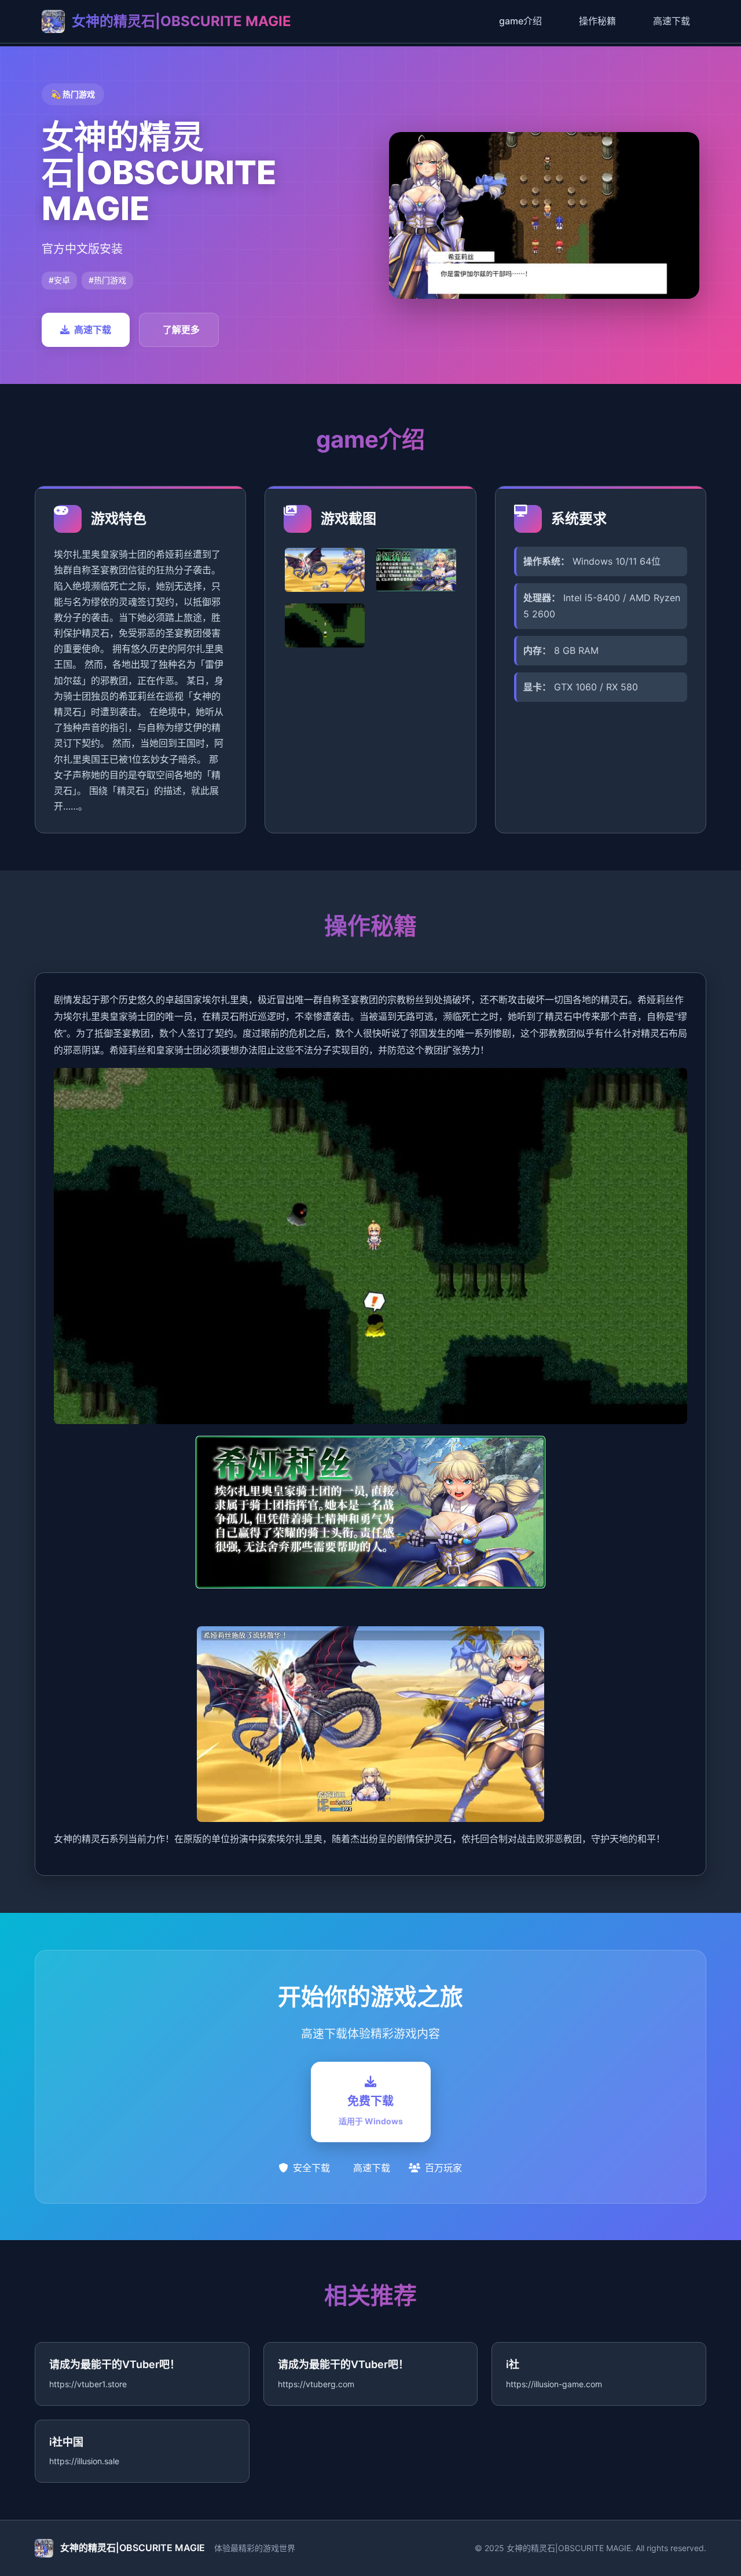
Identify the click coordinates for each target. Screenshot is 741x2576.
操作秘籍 (597, 21)
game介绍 (520, 21)
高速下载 (672, 21)
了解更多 (181, 330)
